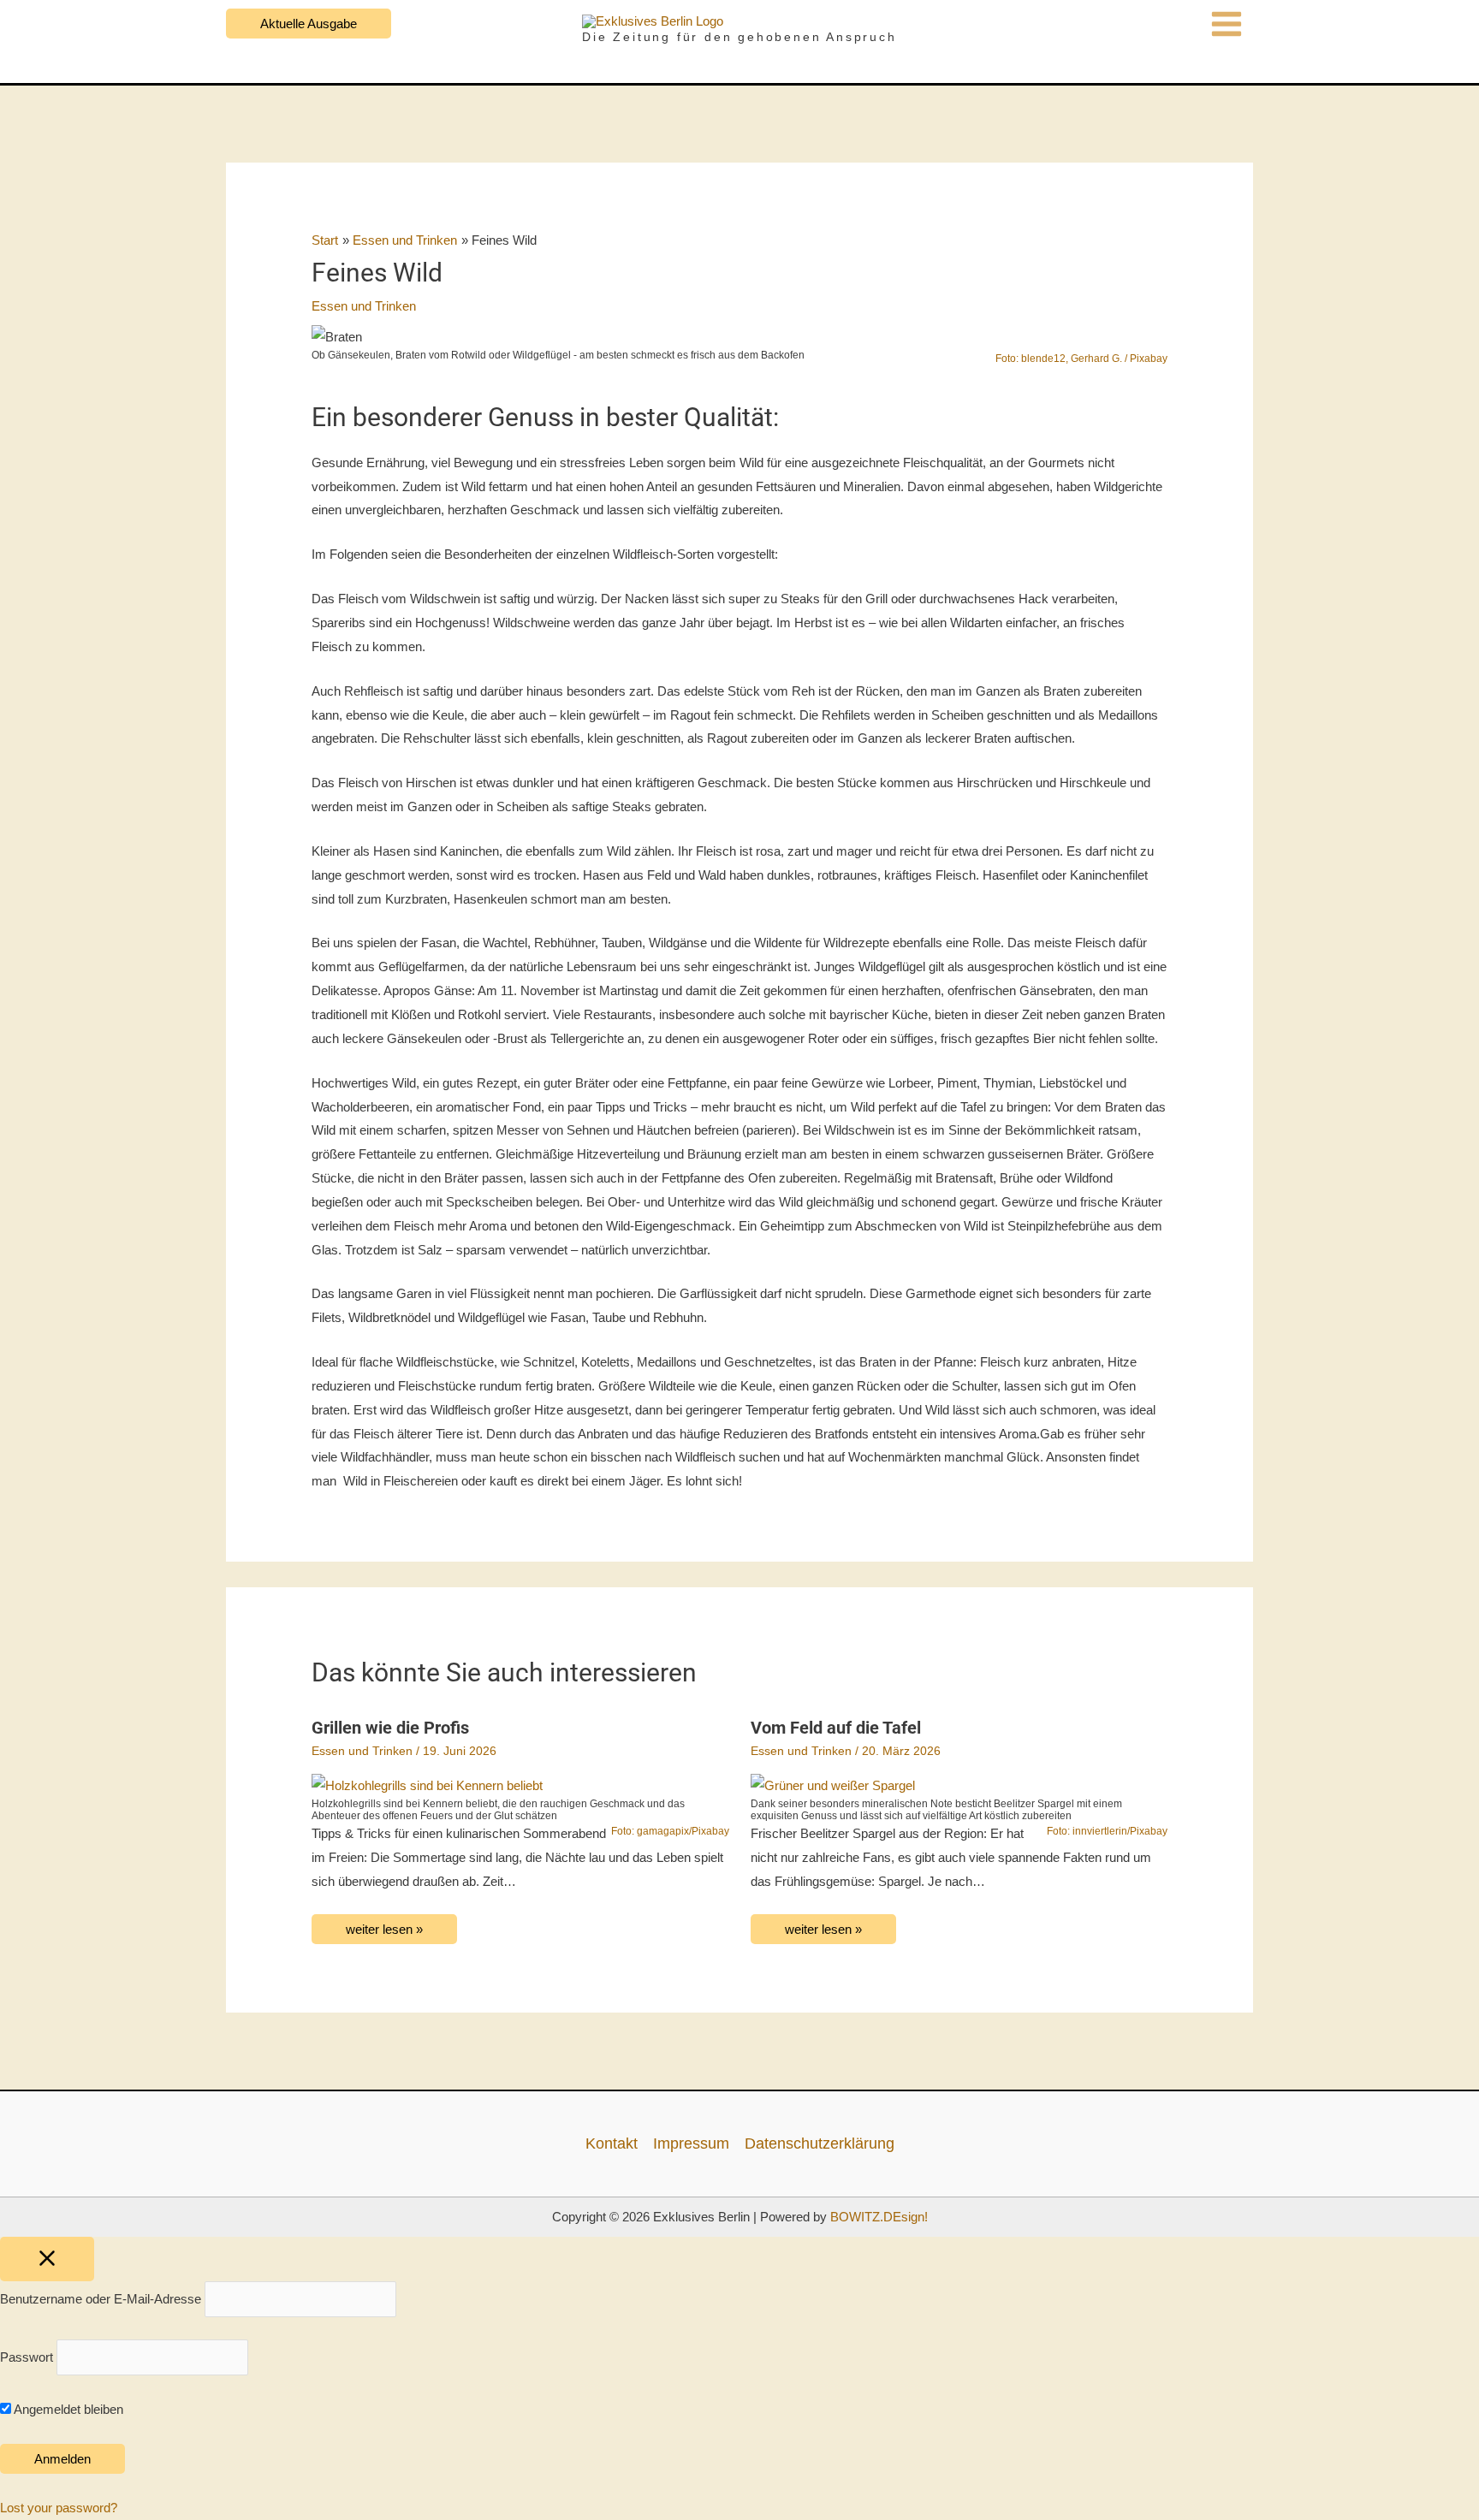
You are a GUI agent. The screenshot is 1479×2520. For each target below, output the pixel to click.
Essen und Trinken (364, 306)
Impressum (691, 2143)
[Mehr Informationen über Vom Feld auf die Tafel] (833, 1785)
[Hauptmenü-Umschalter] (1227, 24)
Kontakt (612, 2143)
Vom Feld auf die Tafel (836, 1728)
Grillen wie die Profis (390, 1728)
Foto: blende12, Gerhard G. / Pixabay (1081, 359)
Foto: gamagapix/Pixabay (670, 1831)
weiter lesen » (384, 1929)
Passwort (27, 2357)
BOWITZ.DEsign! (879, 2217)
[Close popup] (47, 2259)
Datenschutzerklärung (820, 2143)
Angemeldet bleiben (67, 2409)
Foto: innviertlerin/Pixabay (1107, 1831)
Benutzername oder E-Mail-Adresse (101, 2300)
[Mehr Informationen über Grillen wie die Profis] (427, 1785)
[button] (309, 24)
